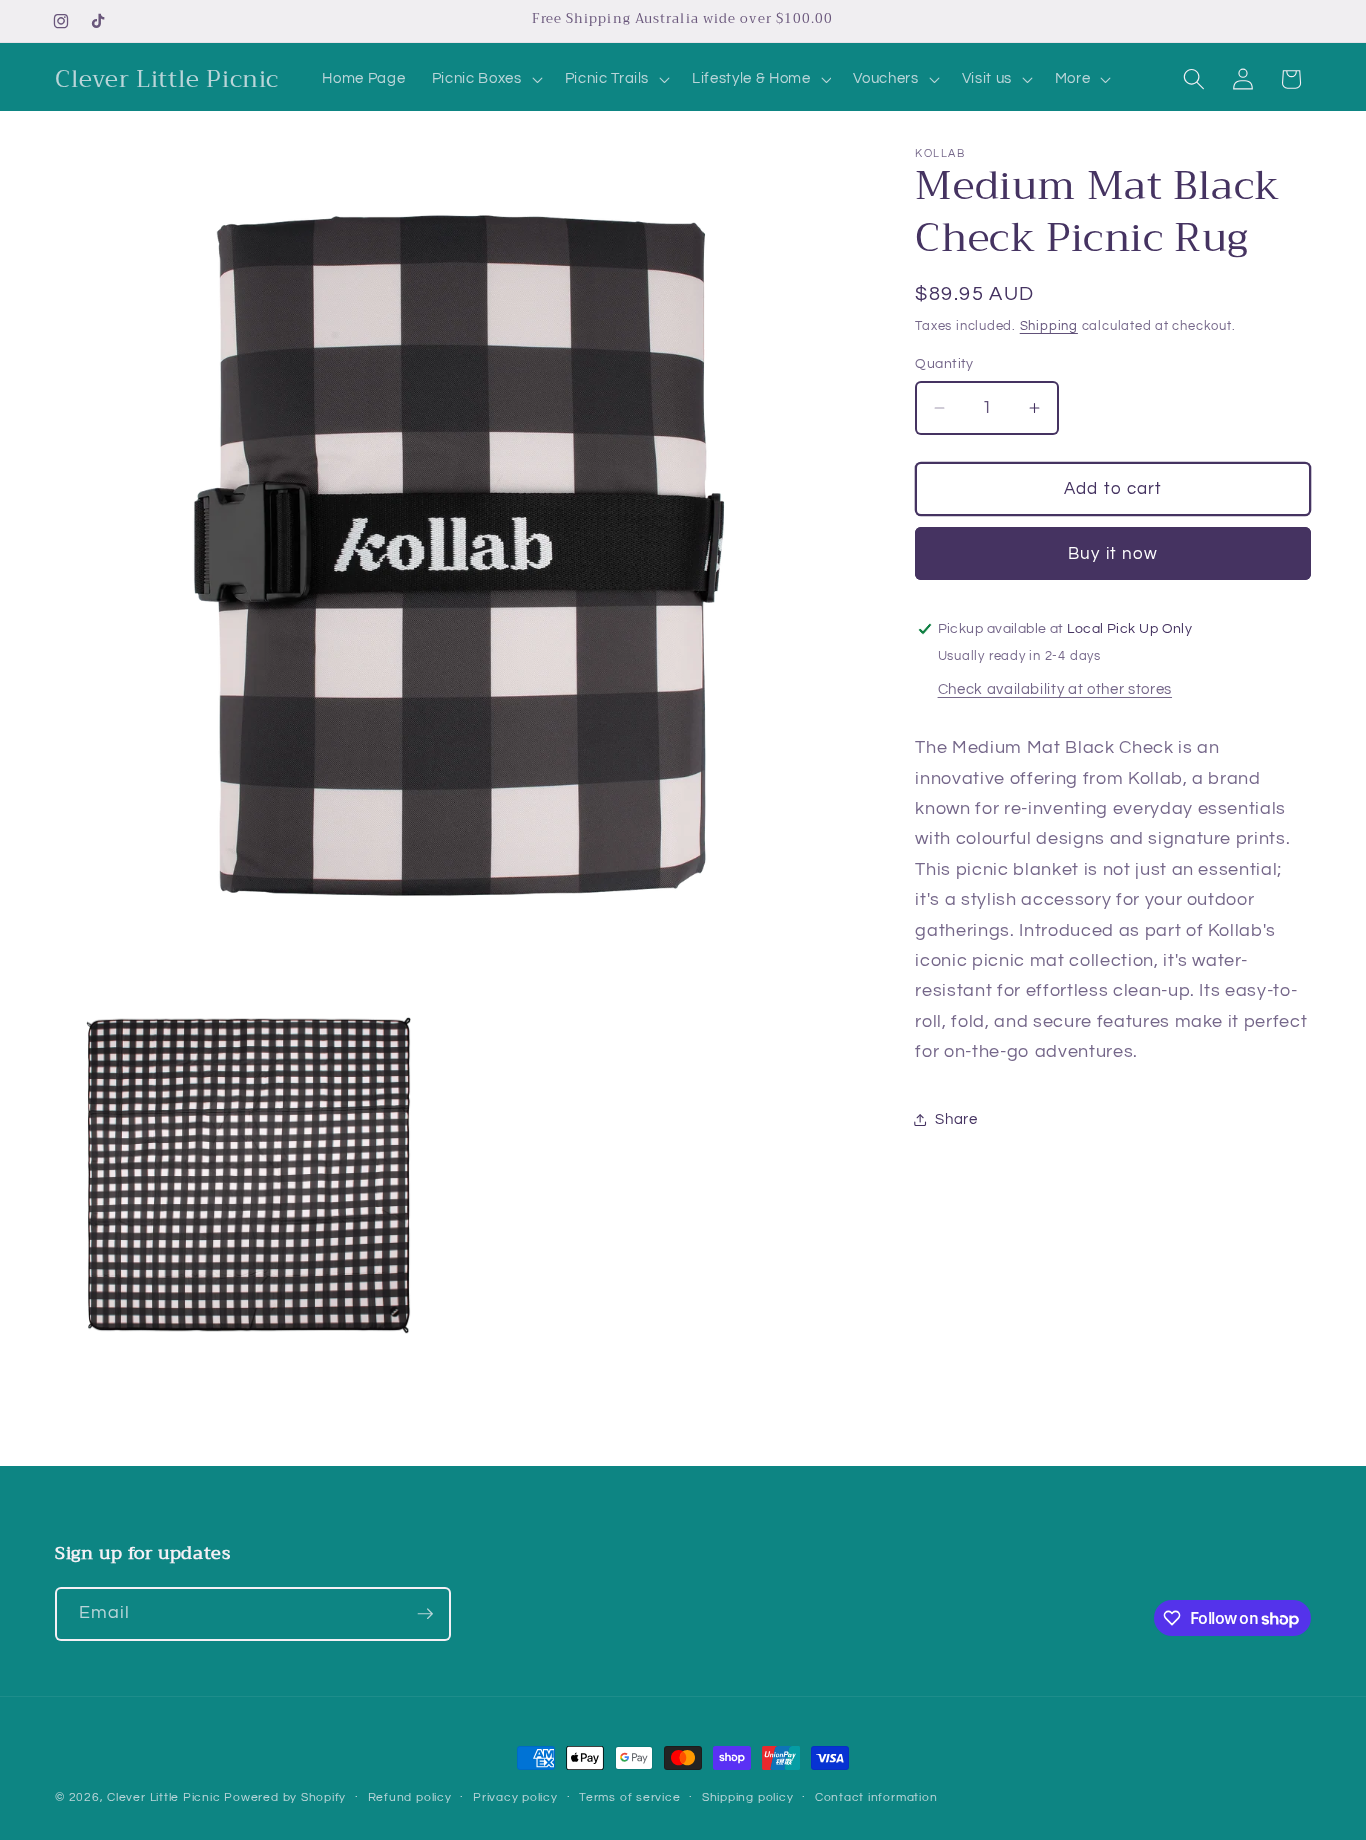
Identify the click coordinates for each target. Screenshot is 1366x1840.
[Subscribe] (425, 1614)
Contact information (876, 1797)
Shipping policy (748, 1797)
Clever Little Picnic (165, 1797)
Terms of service (629, 1797)
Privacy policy (515, 1797)
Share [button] (956, 1119)
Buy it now (1113, 553)
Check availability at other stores (1055, 690)
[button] (485, 79)
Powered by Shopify (285, 1797)
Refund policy (410, 1797)
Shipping (1049, 326)
